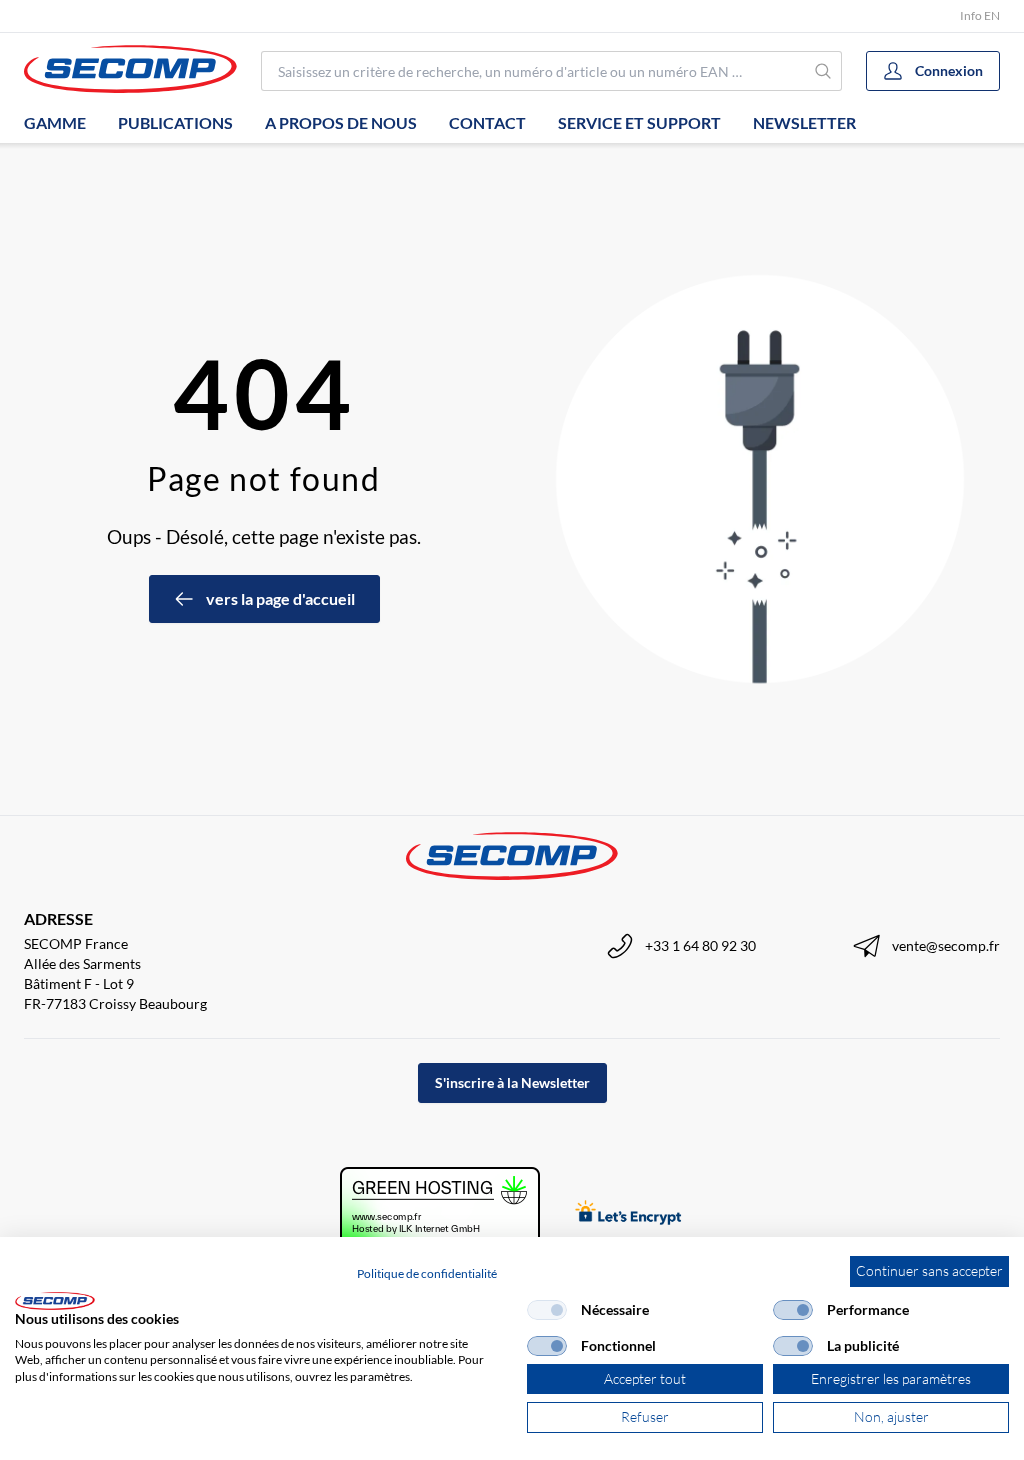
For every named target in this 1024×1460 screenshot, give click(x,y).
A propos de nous (341, 122)
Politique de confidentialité (427, 1273)
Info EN (980, 15)
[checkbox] (547, 1310)
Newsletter (804, 122)
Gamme (55, 122)
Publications (175, 122)
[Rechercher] (823, 71)
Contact (487, 122)
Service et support (639, 122)
